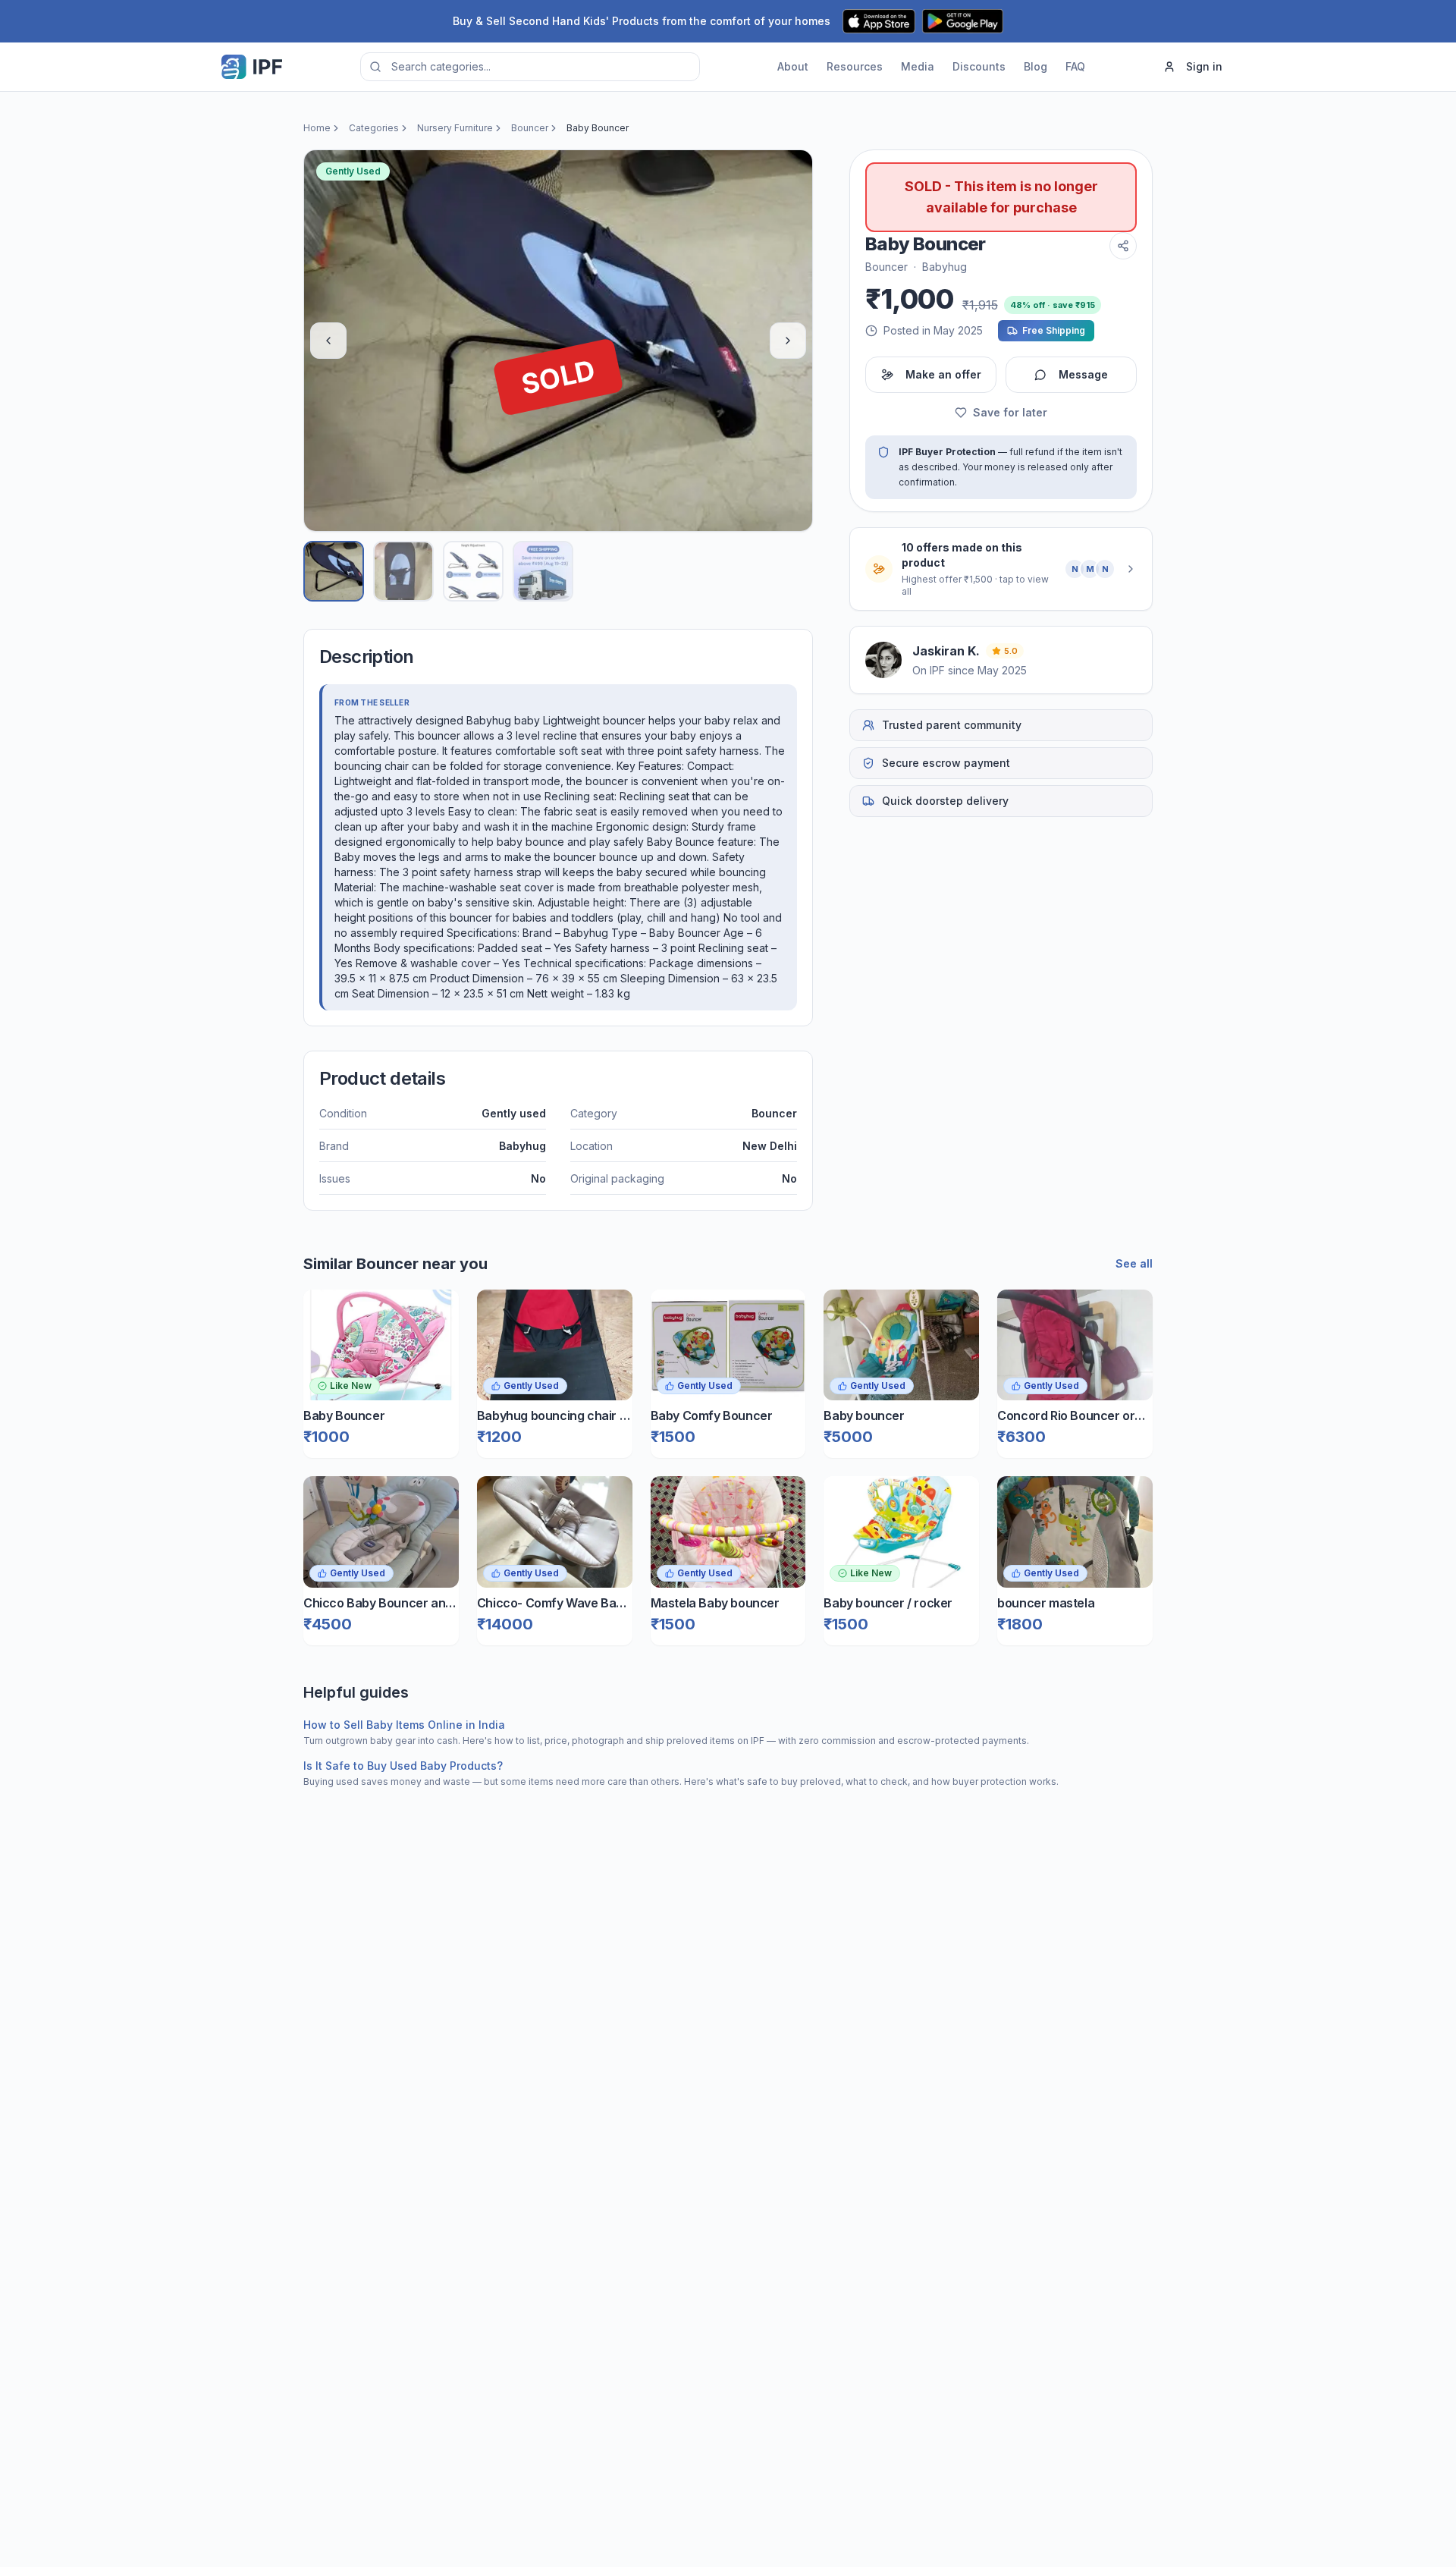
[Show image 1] (334, 571)
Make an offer (943, 374)
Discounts (979, 66)
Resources (855, 66)
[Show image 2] (403, 571)
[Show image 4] (543, 571)
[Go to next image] (788, 341)
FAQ (1075, 66)
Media (918, 66)
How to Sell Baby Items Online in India (404, 1725)
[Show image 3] (473, 571)
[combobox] (530, 67)
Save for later (1010, 412)
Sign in (1204, 66)
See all (1134, 1263)
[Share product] (1123, 246)
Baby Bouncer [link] (598, 128)
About (793, 66)
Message (1083, 374)
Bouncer (530, 128)
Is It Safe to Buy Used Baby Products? (403, 1766)
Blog (1036, 66)
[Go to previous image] (328, 341)
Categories (374, 128)
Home (317, 128)
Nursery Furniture (455, 128)
